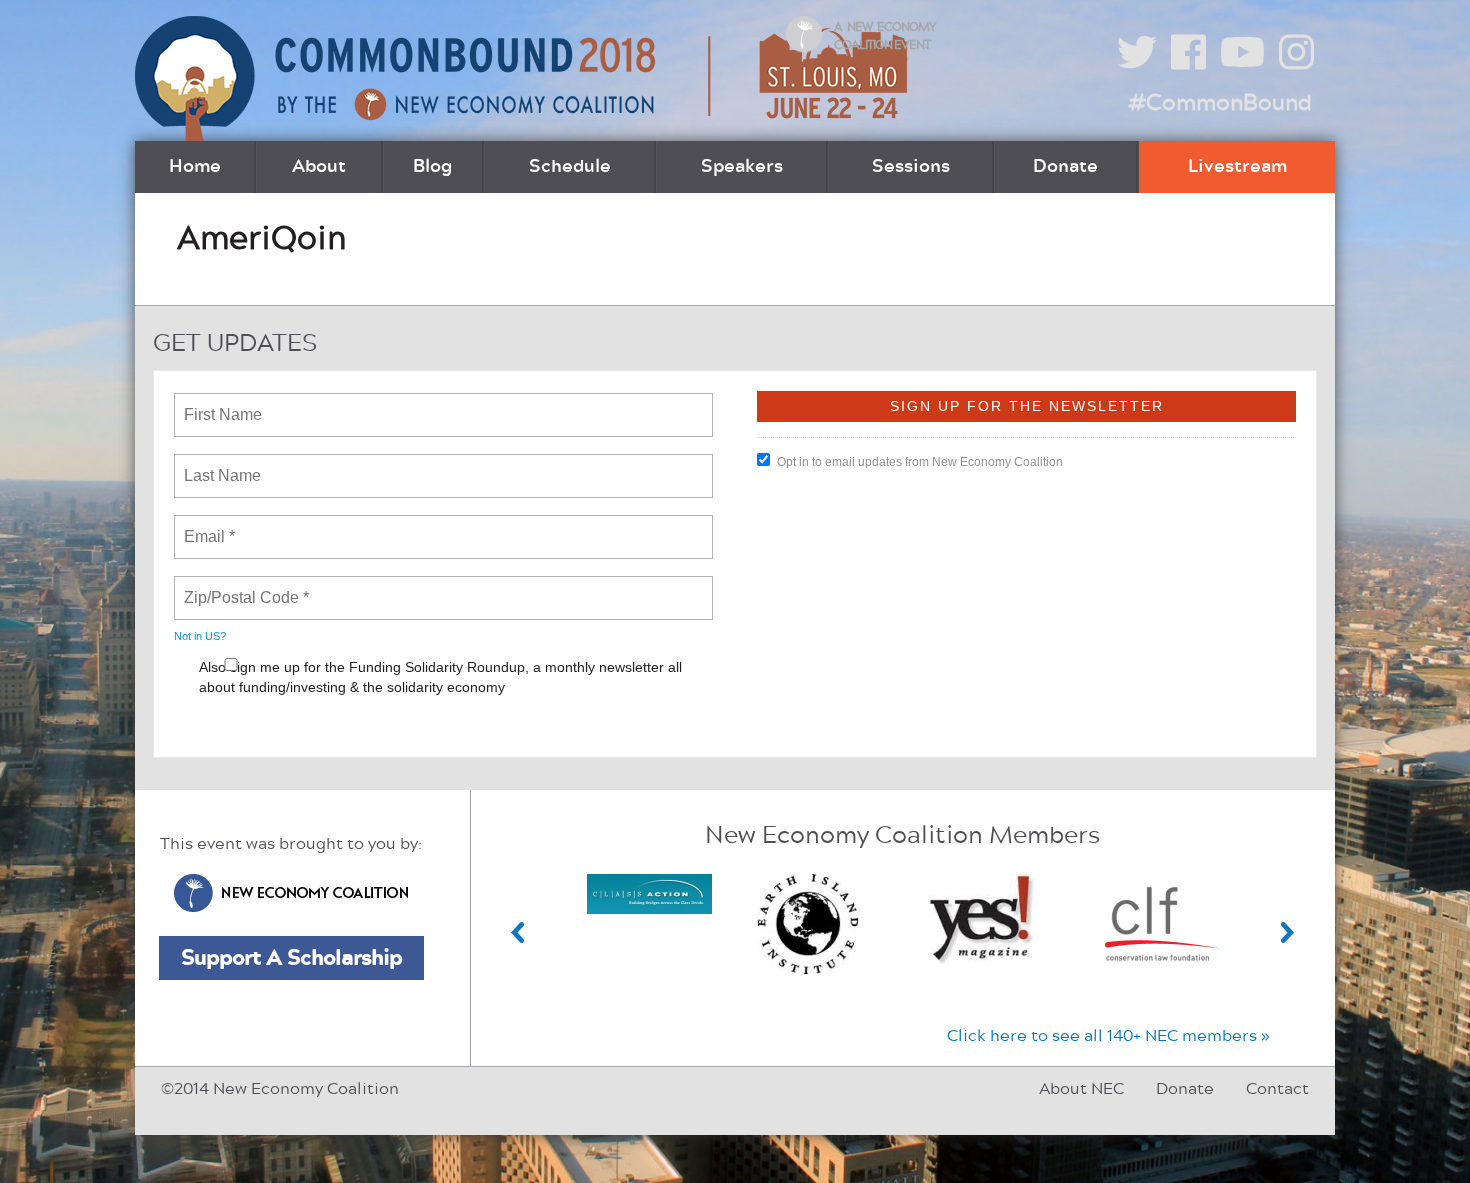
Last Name (219, 464)
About (319, 167)
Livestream (1237, 167)
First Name (221, 403)
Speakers (742, 167)
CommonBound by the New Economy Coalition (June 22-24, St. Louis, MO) (524, 78)
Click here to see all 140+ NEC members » (1108, 1036)
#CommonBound (1220, 103)
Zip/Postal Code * (242, 586)
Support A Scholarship (291, 958)
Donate (1065, 167)
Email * (207, 525)
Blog (432, 167)
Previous (518, 932)
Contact (1277, 1089)
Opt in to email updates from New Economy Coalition (920, 462)
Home (195, 167)
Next (1288, 932)
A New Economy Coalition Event (885, 36)
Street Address (238, 729)
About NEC (1081, 1089)
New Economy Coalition (291, 893)
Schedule (570, 167)
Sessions (911, 167)
